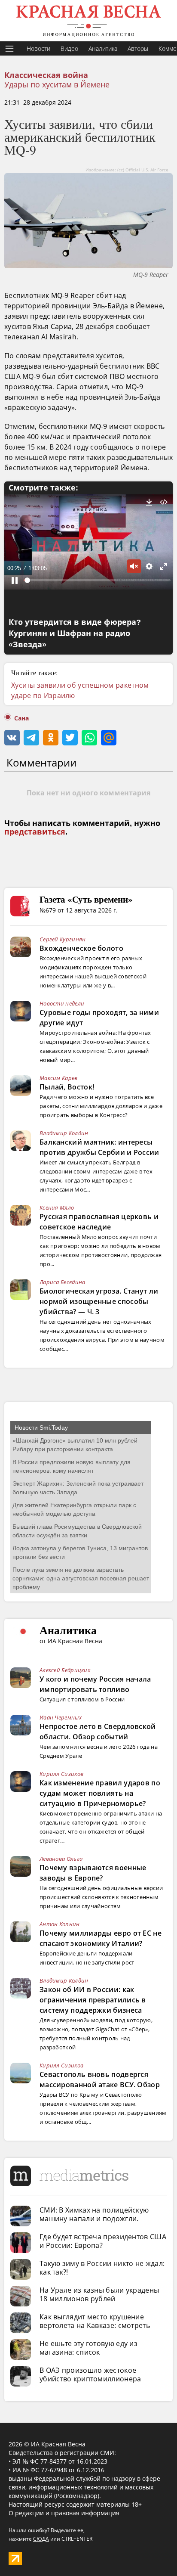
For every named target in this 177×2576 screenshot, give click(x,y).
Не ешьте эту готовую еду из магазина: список (88, 2348)
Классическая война (46, 75)
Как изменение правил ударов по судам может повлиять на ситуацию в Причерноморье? (100, 1793)
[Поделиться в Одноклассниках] (51, 738)
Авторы (138, 48)
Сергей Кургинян (63, 939)
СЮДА (41, 2539)
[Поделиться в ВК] (12, 738)
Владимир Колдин (64, 1133)
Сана (21, 718)
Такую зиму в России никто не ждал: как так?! (102, 2268)
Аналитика (103, 48)
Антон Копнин (60, 1924)
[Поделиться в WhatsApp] (89, 738)
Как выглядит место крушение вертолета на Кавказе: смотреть (95, 2321)
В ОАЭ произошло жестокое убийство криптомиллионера (90, 2374)
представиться (35, 832)
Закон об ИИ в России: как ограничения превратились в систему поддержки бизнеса (93, 2000)
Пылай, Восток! (67, 1087)
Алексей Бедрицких (65, 1670)
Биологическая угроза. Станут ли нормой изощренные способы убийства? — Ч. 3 (99, 1301)
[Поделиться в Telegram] (31, 738)
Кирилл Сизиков (61, 1774)
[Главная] (88, 21)
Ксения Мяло (57, 1207)
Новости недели (62, 1003)
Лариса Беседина (63, 1282)
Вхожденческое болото (81, 948)
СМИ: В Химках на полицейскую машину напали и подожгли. (94, 2214)
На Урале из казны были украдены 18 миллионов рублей (99, 2294)
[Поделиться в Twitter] (70, 738)
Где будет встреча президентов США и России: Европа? (103, 2241)
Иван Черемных (61, 1717)
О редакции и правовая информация (64, 2513)
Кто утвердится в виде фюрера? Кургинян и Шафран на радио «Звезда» (75, 633)
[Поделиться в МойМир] (109, 738)
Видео (69, 48)
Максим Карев (59, 1078)
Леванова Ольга (61, 1859)
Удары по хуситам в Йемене (57, 84)
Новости (38, 48)
